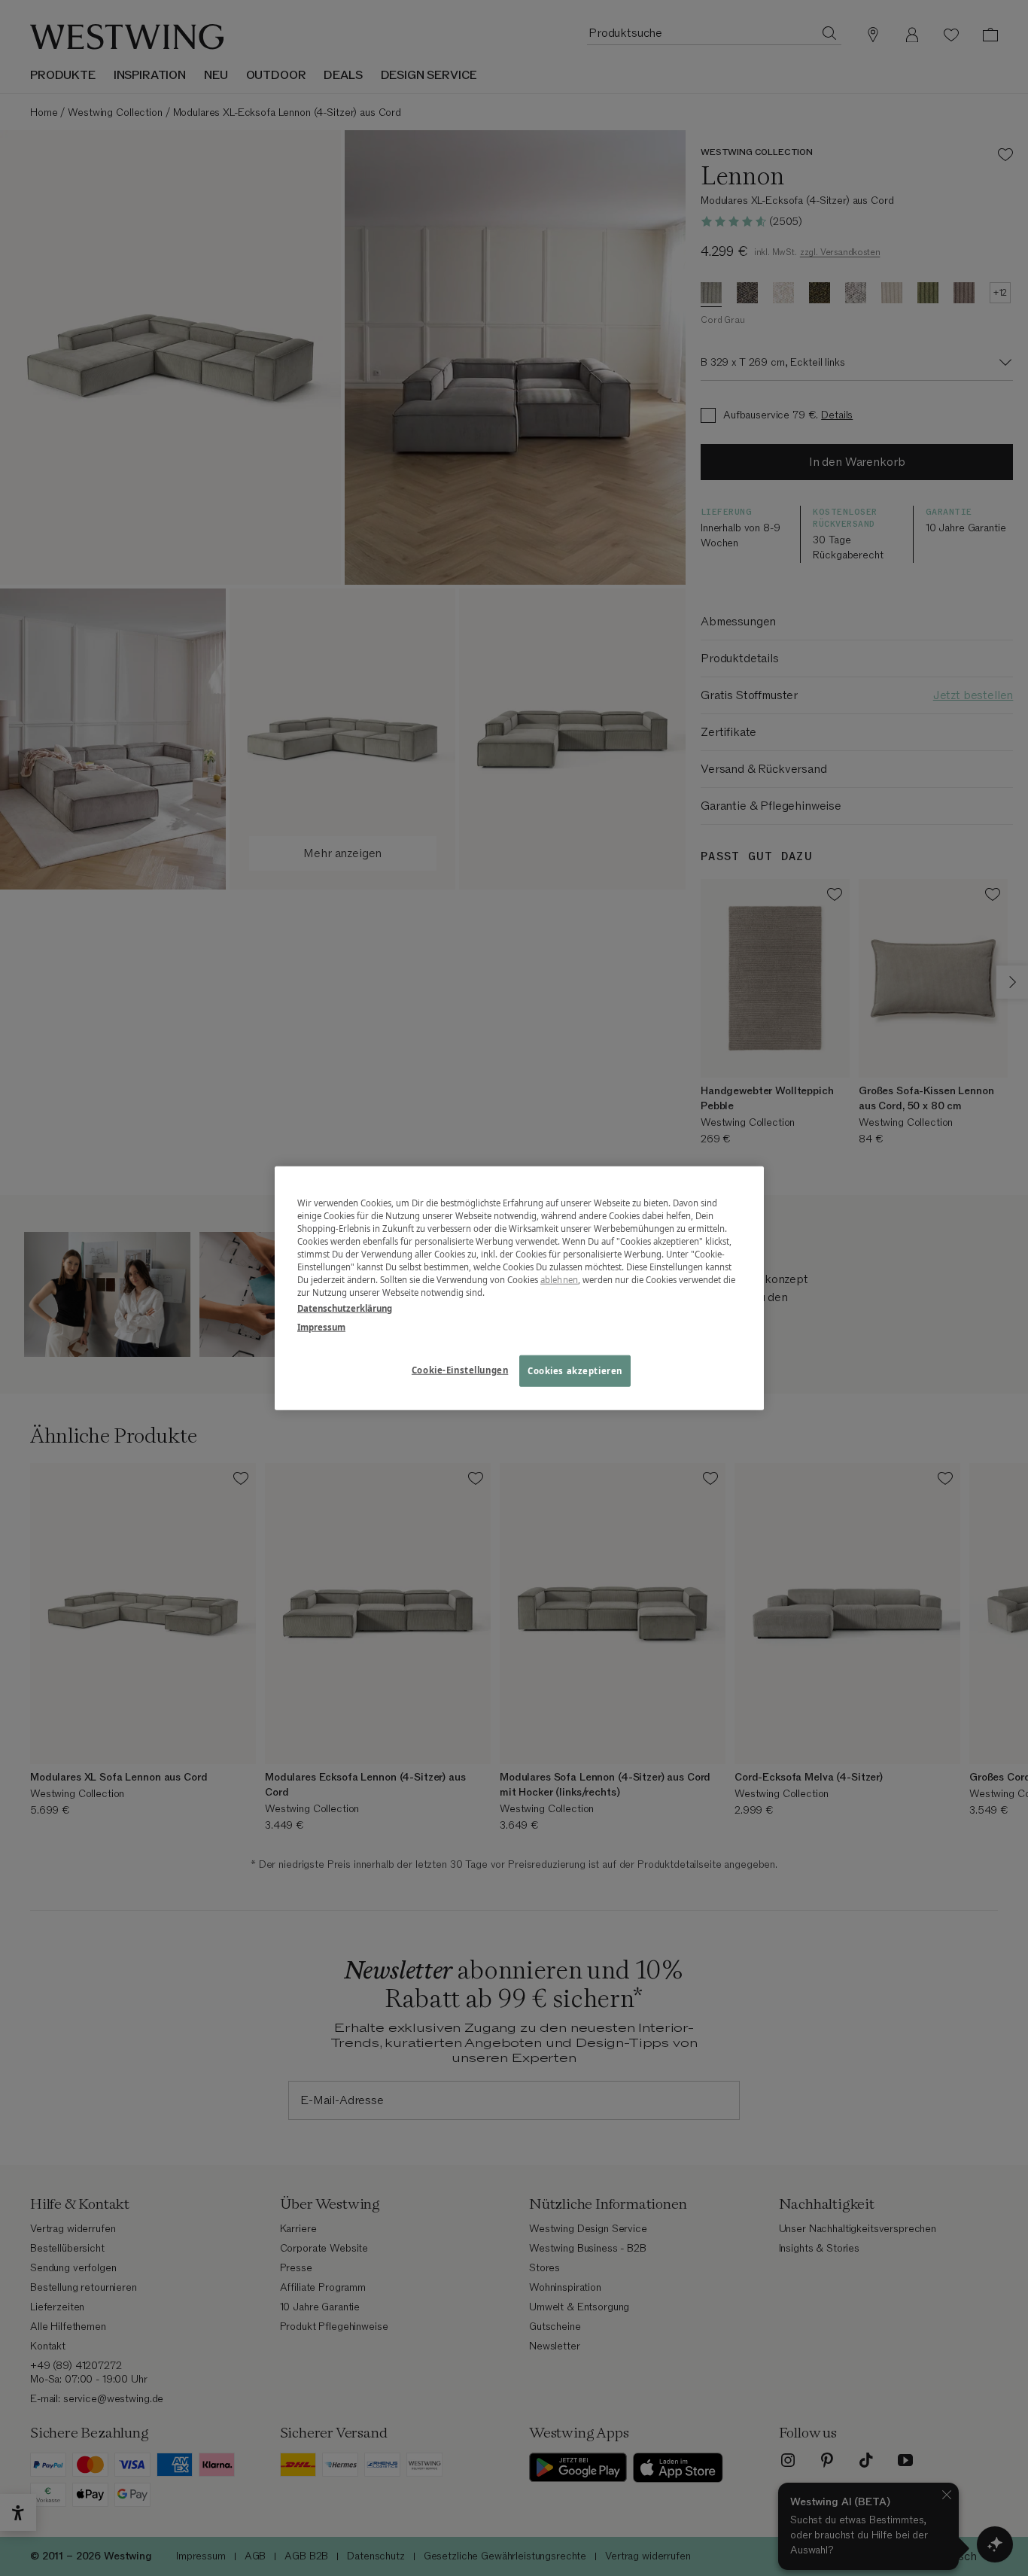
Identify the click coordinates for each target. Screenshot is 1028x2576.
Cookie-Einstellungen (460, 1370)
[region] (519, 1288)
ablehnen (559, 1280)
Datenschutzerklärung (345, 1308)
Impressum (321, 1327)
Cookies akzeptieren (575, 1371)
